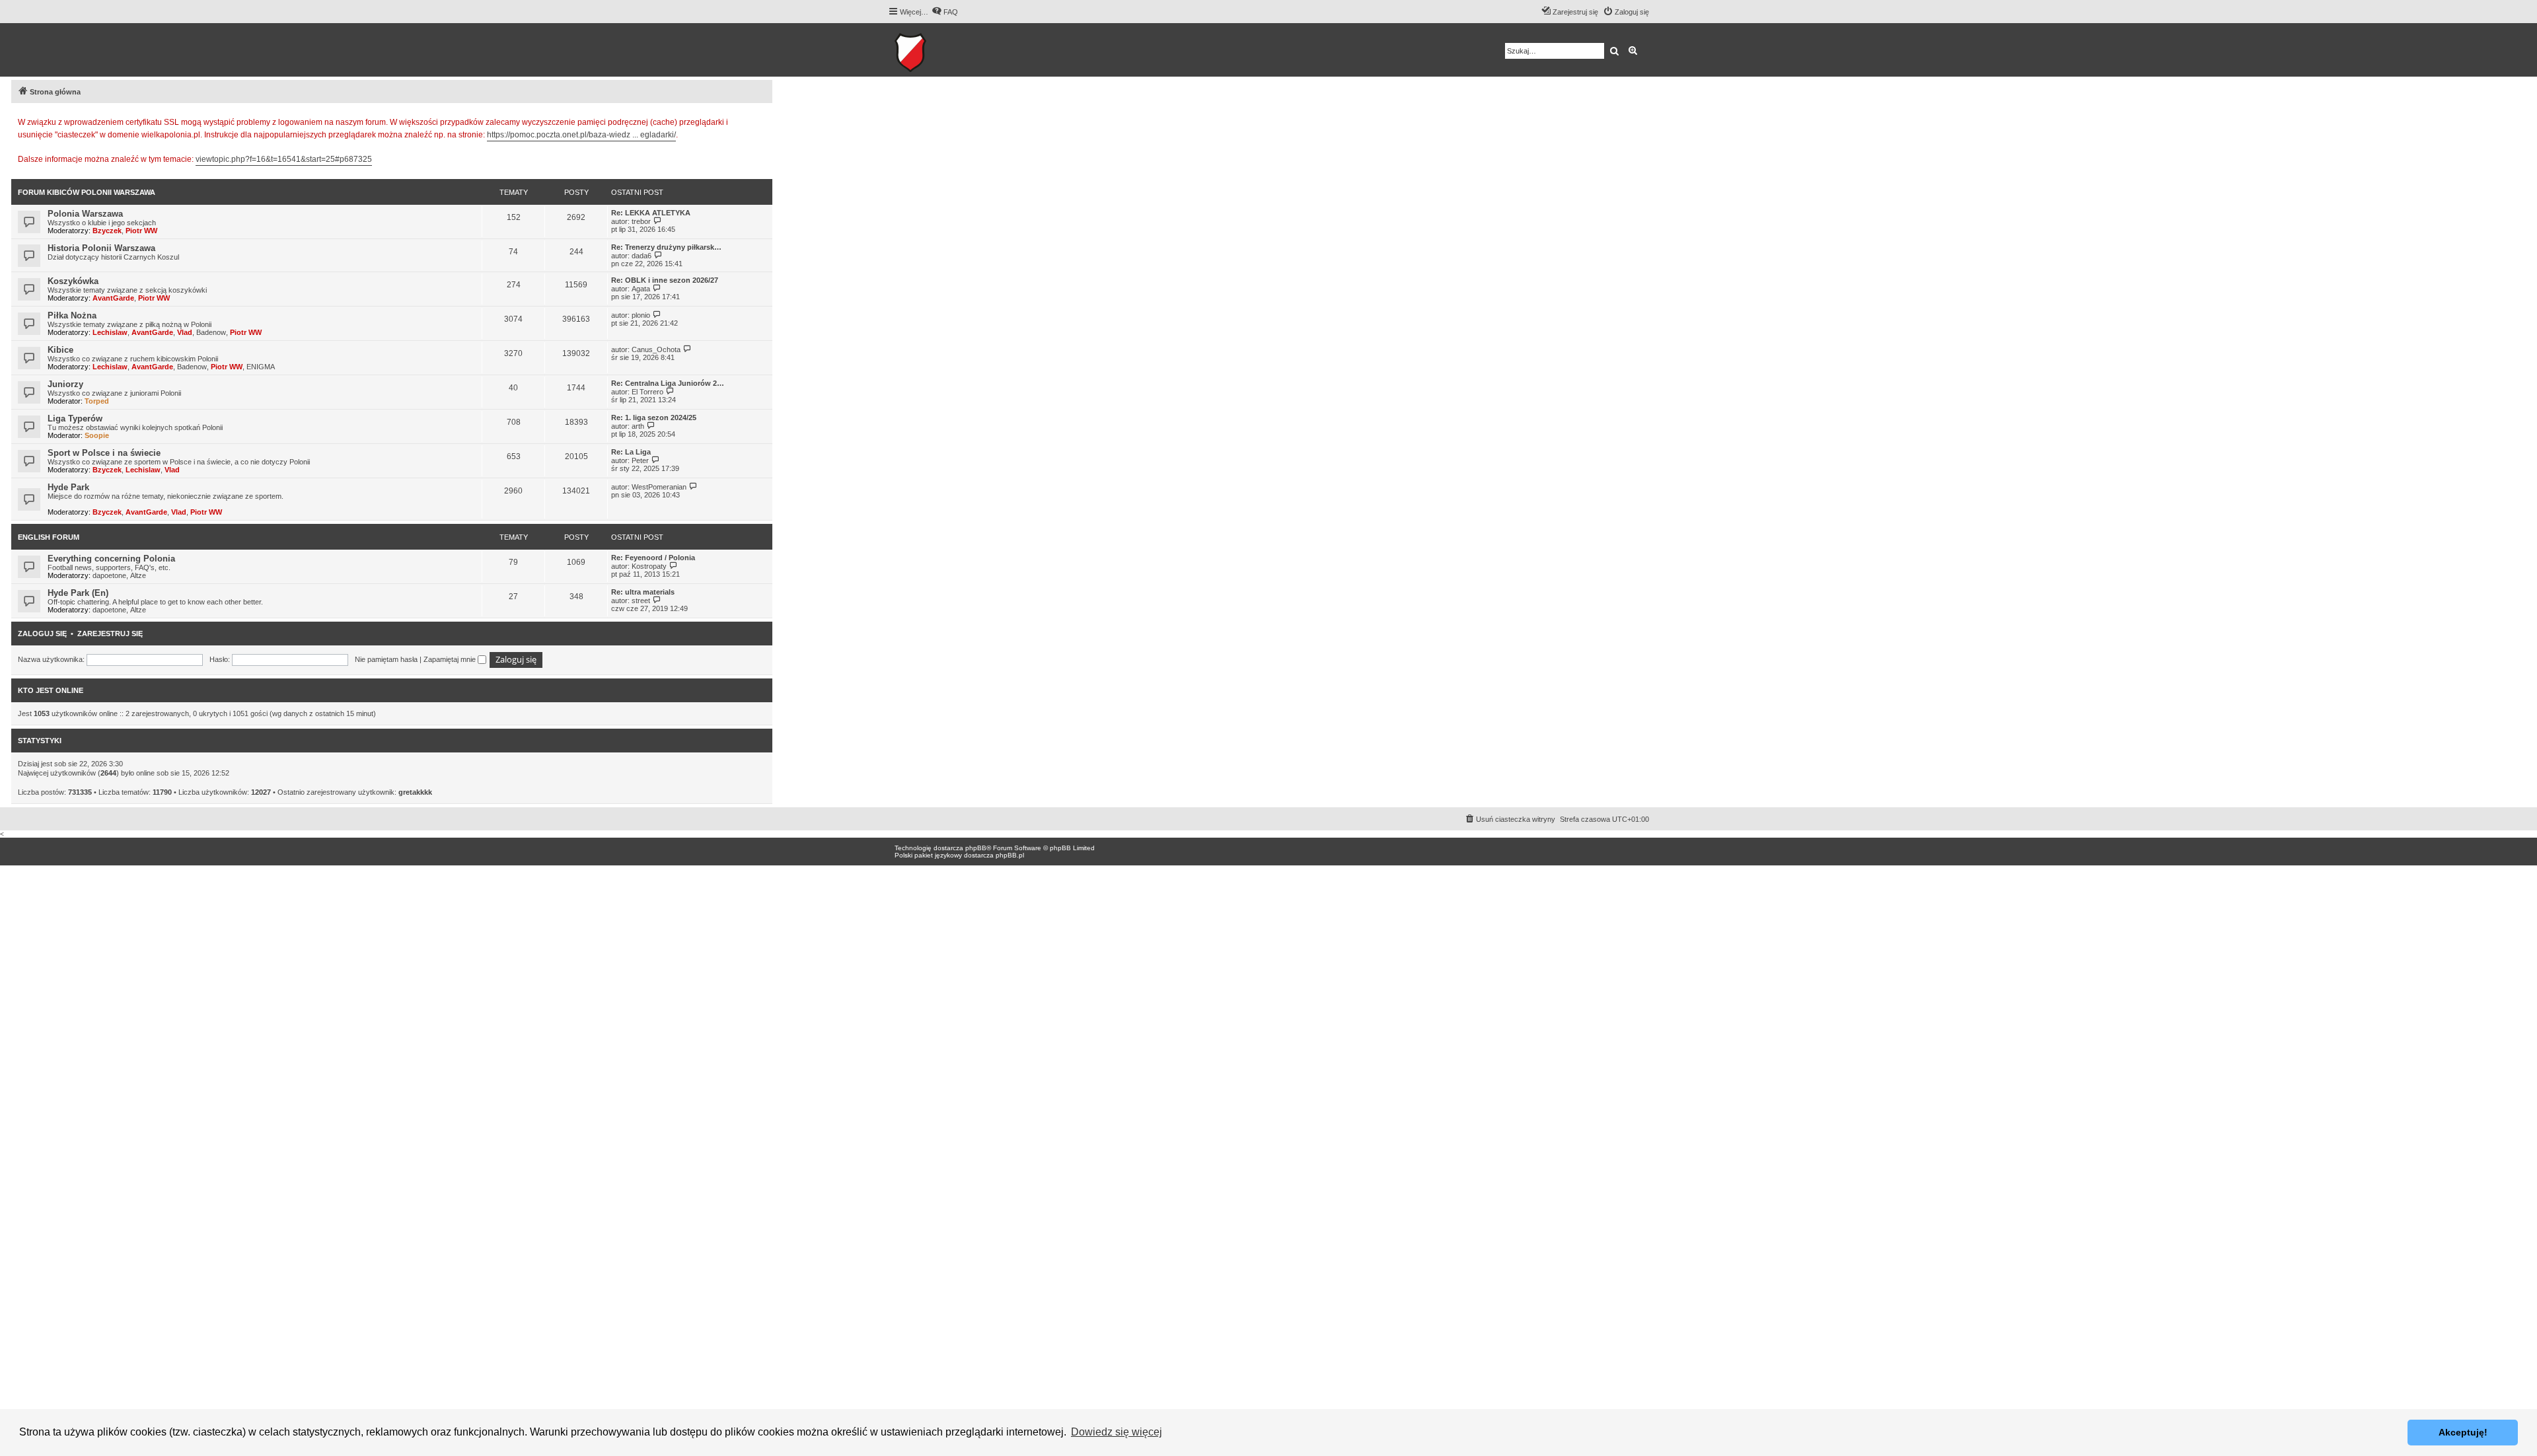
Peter (640, 460)
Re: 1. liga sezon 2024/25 (654, 418)
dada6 (642, 256)
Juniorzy (65, 384)
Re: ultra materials (643, 592)
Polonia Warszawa (85, 214)
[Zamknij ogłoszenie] (762, 120)
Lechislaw (110, 332)
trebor (641, 221)
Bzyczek (107, 231)
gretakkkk (415, 792)
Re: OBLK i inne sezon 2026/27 (665, 280)
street (641, 601)
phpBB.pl (1010, 855)
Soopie (97, 435)
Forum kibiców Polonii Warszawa (87, 192)
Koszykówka (73, 281)
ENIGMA (261, 367)
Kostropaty (649, 566)
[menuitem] (945, 12)
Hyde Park (68, 487)
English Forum (49, 537)
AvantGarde (113, 298)
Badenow (211, 332)
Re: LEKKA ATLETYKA (651, 213)
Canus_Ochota (656, 349)
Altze (138, 575)
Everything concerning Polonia (111, 559)
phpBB (976, 848)
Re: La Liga (631, 452)
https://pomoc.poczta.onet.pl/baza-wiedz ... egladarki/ (581, 135)
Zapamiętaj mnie (451, 659)
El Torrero (647, 392)
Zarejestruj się (110, 634)
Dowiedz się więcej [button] (1117, 1432)
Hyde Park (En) (78, 593)
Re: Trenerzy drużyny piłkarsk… (666, 247)
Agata (641, 289)
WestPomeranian (659, 487)
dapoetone (109, 575)
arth (638, 426)
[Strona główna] (951, 50)
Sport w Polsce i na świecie (104, 453)
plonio (641, 315)
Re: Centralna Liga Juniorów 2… (668, 383)
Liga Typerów (75, 419)
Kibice (60, 350)
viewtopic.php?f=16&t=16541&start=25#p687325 (284, 159)
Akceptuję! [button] (2463, 1432)
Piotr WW (141, 231)
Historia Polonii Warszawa (101, 248)
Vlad (185, 332)
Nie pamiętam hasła (386, 659)
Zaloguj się (42, 634)
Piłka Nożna (72, 315)
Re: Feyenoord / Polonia (653, 558)
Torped (97, 401)
